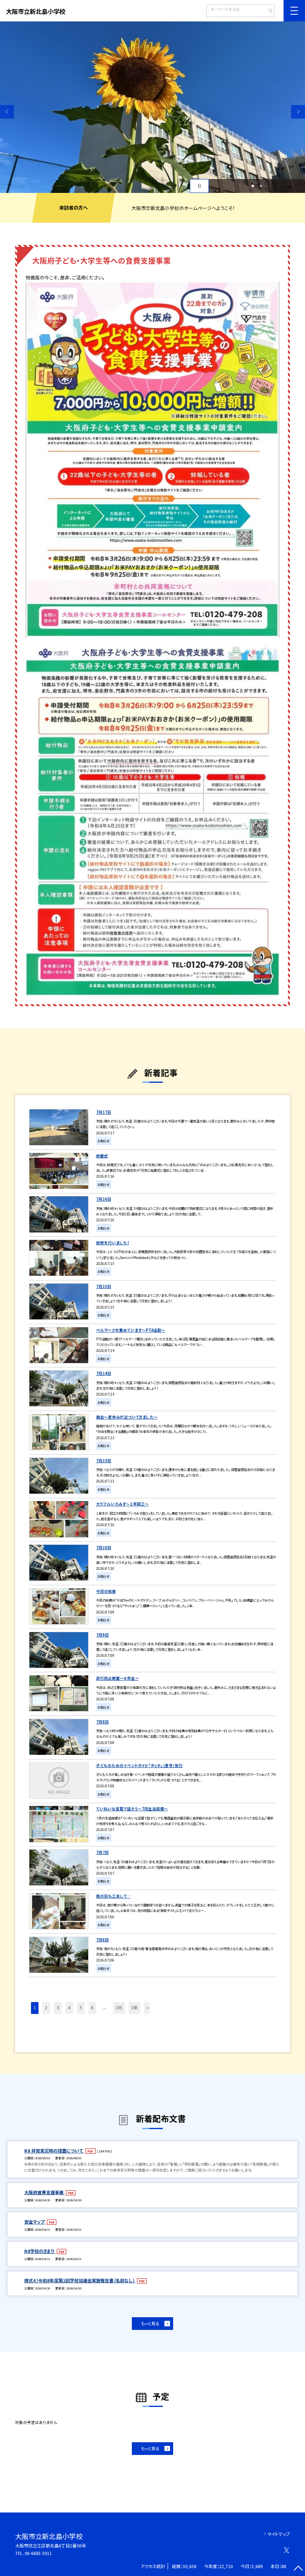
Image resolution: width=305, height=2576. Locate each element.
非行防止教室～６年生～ (118, 1678)
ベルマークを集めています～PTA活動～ (131, 1330)
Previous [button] (7, 112)
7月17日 (104, 1112)
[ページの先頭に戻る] (298, 2569)
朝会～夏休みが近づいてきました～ (127, 1417)
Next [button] (298, 112)
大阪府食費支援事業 (44, 2192)
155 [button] (119, 2008)
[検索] (267, 12)
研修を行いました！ (113, 1243)
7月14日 (104, 1373)
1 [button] (253, 186)
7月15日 (104, 1286)
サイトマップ (279, 2534)
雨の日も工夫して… (113, 1896)
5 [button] (81, 2008)
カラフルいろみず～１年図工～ (123, 1504)
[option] (152, 107)
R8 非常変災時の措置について (54, 2151)
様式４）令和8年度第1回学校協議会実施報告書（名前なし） (80, 2280)
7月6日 (102, 1940)
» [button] (148, 2008)
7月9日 (102, 1635)
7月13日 (104, 1461)
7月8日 (102, 1722)
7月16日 (104, 1199)
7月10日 (104, 1548)
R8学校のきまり (40, 2251)
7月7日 (102, 1852)
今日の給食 (106, 1591)
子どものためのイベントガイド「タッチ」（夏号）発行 (139, 1765)
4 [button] (69, 2008)
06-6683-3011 (38, 2553)
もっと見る (150, 2323)
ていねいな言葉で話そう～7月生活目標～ (132, 1809)
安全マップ (35, 2222)
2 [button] (261, 186)
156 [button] (134, 2008)
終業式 (102, 1156)
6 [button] (92, 2008)
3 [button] (58, 2008)
